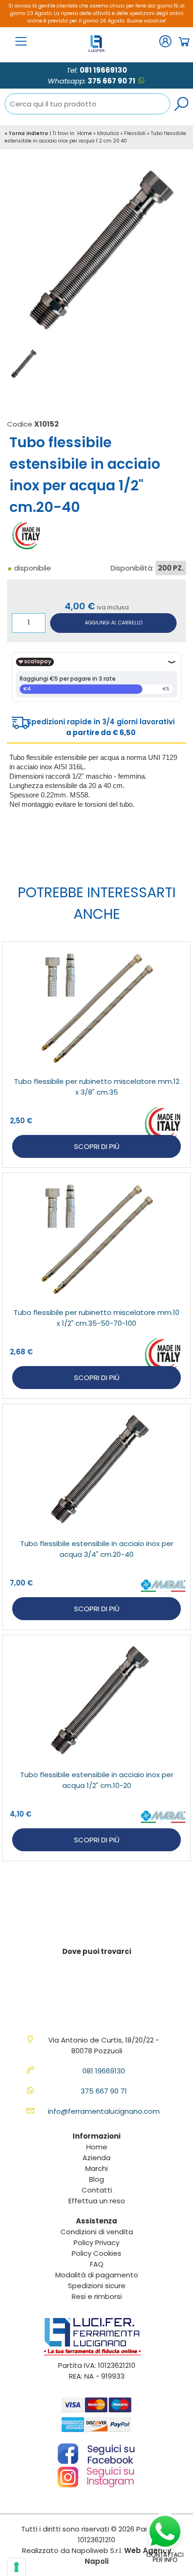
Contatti (97, 2190)
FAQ (97, 2264)
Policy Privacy (96, 2242)
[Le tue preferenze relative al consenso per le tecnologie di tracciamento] (16, 2567)
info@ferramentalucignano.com (104, 2111)
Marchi (96, 2168)
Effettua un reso (97, 2201)
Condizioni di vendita (97, 2232)
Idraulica (108, 133)
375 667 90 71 (111, 81)
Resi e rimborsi (97, 2296)
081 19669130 (103, 70)
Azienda (96, 2158)
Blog (96, 2179)
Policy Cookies (96, 2253)
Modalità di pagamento (97, 2275)
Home (85, 133)
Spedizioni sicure (97, 2286)
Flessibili (135, 133)
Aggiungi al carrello (114, 623)
